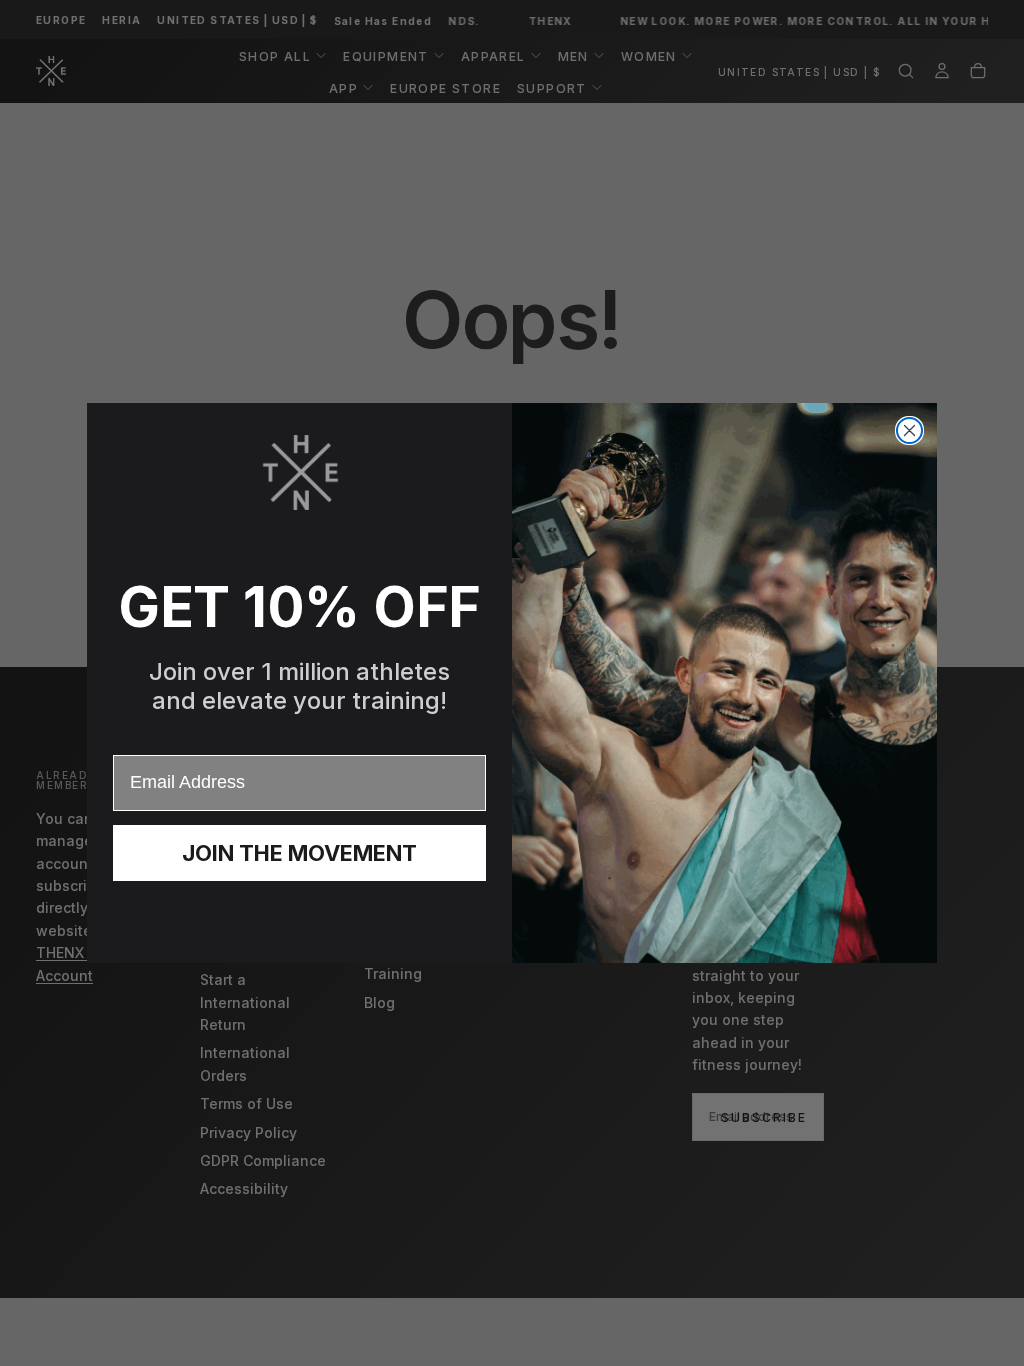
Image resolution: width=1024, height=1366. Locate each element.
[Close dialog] (909, 430)
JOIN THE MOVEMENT (299, 853)
